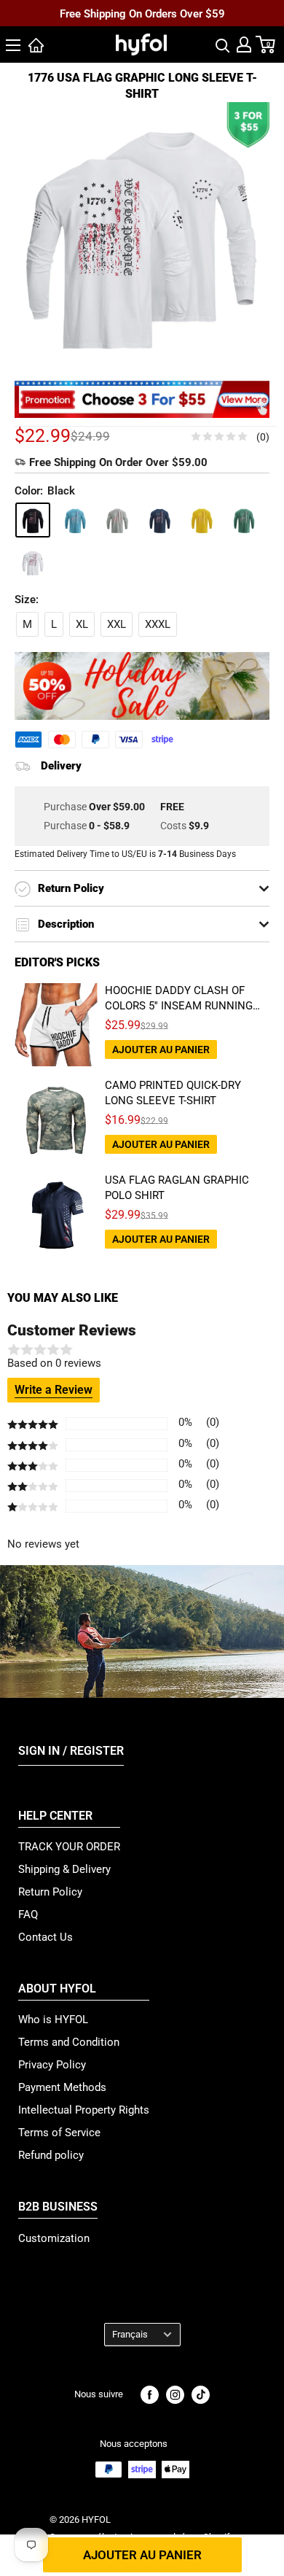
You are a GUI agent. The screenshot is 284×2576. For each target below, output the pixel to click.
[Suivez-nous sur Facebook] (150, 2395)
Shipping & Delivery (64, 1869)
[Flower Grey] (117, 520)
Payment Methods (62, 2087)
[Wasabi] (244, 520)
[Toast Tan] (202, 520)
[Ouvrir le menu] (13, 45)
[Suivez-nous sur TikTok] (201, 2395)
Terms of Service (59, 2133)
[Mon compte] (244, 44)
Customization (54, 2238)
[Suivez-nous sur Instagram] (175, 2395)
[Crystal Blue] (75, 520)
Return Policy (50, 1892)
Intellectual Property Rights (84, 2110)
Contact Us (46, 1937)
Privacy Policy (52, 2065)
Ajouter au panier (142, 2555)
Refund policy (51, 2155)
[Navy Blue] (159, 520)
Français (130, 2334)
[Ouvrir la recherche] (223, 44)
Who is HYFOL (53, 2020)
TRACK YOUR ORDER (69, 1847)
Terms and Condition (69, 2042)
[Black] (33, 520)
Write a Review (54, 1390)
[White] (33, 562)
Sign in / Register (71, 1751)
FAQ (28, 1914)
